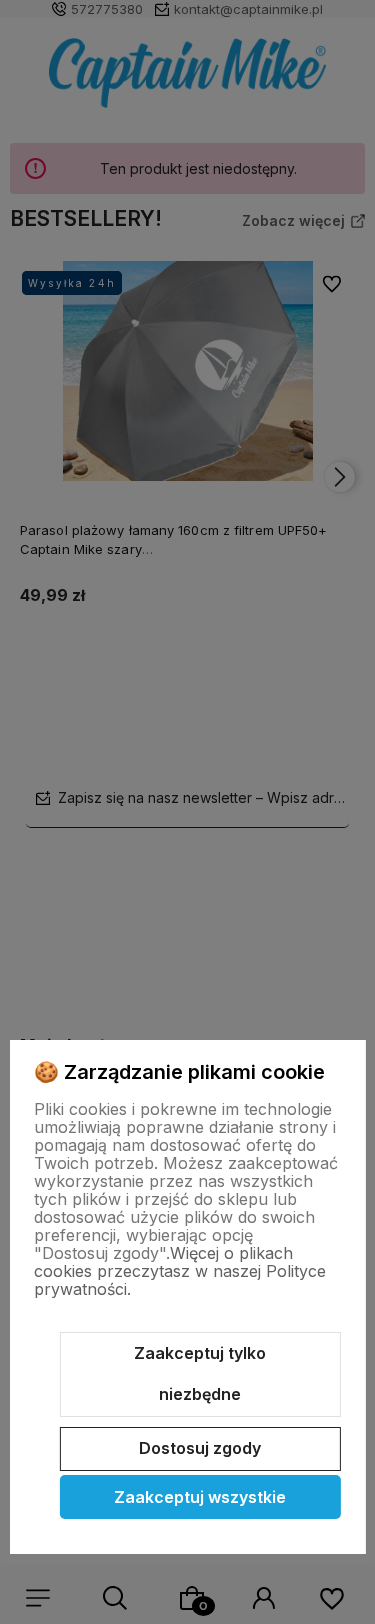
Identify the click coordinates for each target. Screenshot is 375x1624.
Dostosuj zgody (200, 1448)
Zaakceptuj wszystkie (200, 1497)
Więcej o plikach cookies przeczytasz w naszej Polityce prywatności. (180, 1271)
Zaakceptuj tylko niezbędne (200, 1374)
